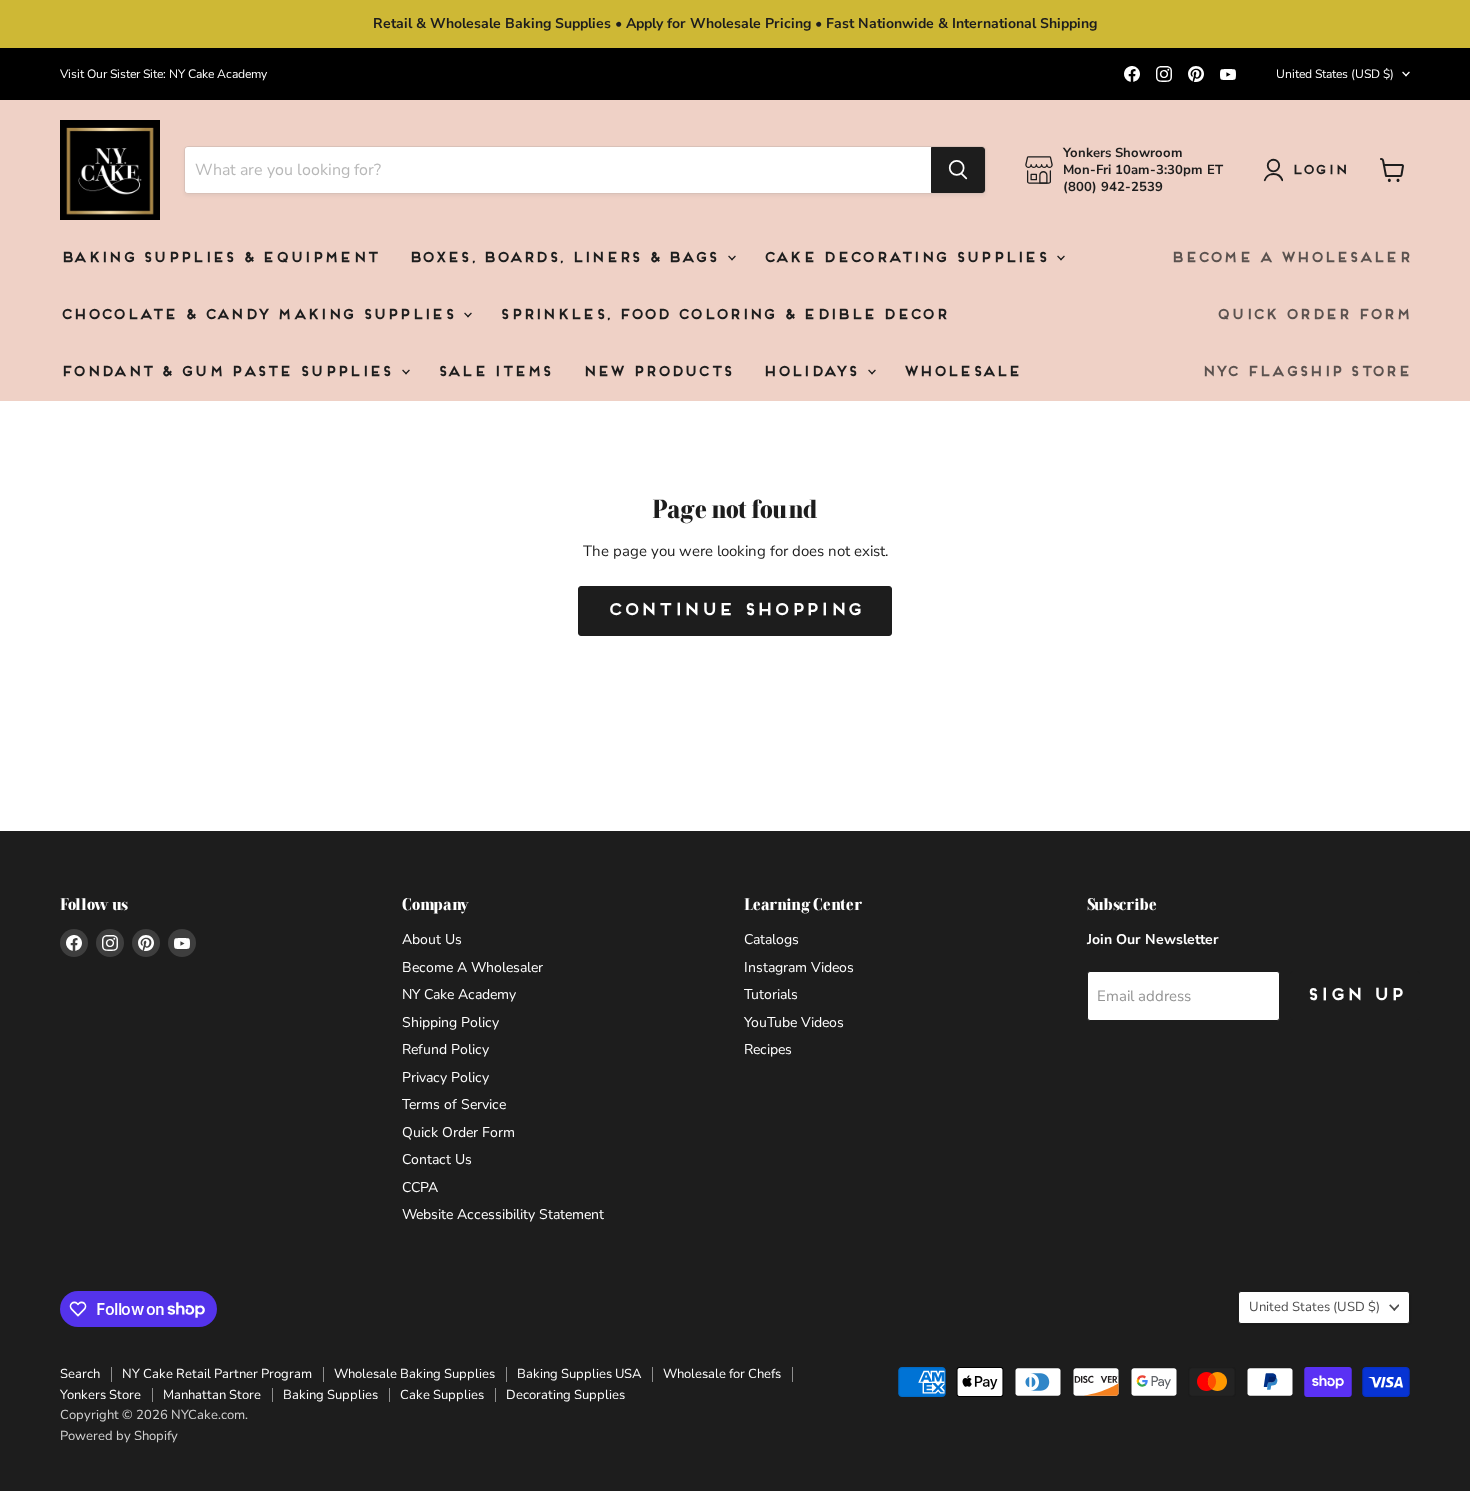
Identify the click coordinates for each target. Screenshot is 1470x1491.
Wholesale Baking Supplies (414, 1374)
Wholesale (962, 372)
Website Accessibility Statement (503, 1214)
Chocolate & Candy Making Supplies (260, 315)
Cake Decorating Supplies (909, 258)
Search (80, 1374)
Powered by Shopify (119, 1436)
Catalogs (771, 939)
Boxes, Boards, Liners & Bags (566, 258)
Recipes (768, 1049)
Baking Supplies (330, 1395)
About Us (432, 939)
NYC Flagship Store (1305, 372)
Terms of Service (454, 1104)
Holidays (813, 372)
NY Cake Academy (459, 994)
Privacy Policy (445, 1077)
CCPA (420, 1187)
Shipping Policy (450, 1022)
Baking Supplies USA (579, 1374)
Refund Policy (445, 1049)
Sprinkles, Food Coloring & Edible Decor (723, 315)
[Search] (958, 170)
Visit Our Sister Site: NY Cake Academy (163, 74)
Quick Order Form (1313, 315)
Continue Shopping (735, 610)
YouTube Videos (794, 1022)
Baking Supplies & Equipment (219, 258)
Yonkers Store (100, 1395)
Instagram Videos (799, 967)
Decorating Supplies (565, 1395)
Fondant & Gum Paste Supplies (229, 372)
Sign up (1355, 995)
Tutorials (771, 994)
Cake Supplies (442, 1395)
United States (1335, 74)
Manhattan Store (212, 1395)
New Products (657, 372)
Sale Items (494, 372)
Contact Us (437, 1159)
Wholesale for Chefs (722, 1374)
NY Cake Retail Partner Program (217, 1374)
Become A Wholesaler (1290, 258)
